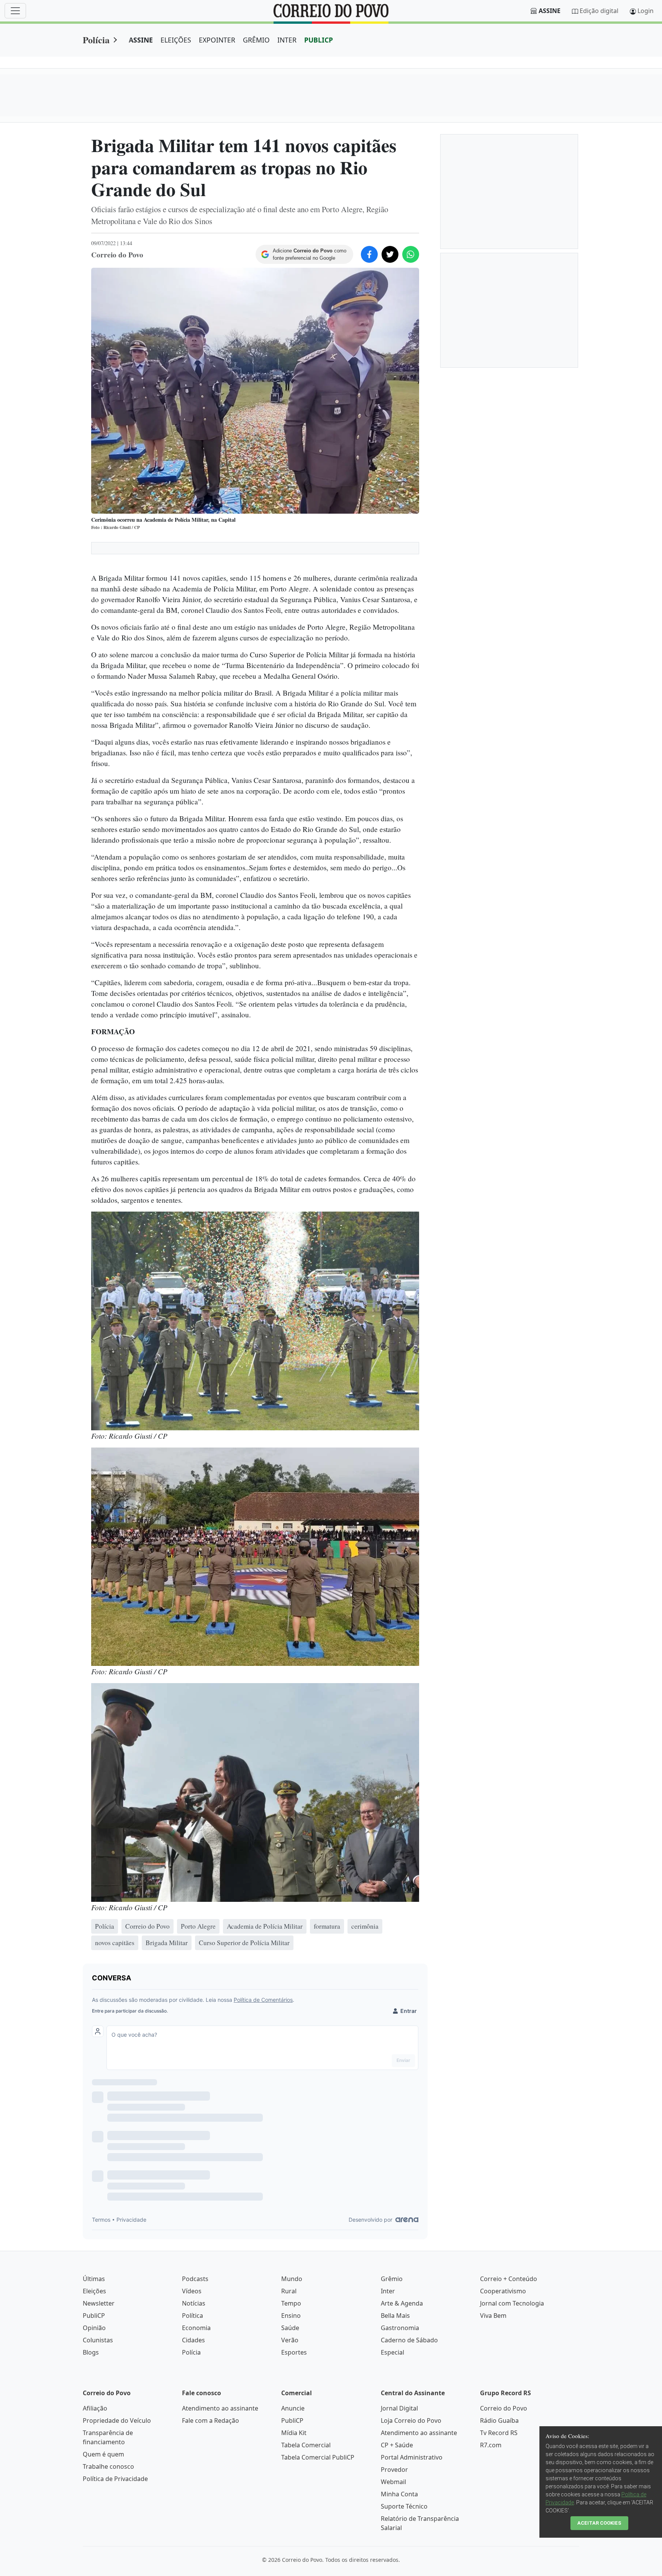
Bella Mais (395, 2316)
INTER (287, 40)
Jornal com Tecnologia (512, 2303)
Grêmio (392, 2279)
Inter (388, 2291)
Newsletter (99, 2303)
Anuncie (293, 2408)
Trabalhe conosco (108, 2466)
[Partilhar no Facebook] (369, 254)
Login (646, 11)
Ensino (291, 2316)
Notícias (194, 2303)
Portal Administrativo (412, 2457)
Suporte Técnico (404, 2506)
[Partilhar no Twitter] (390, 254)
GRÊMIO (256, 40)
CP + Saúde (397, 2445)
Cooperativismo (503, 2291)
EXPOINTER (217, 40)
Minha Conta (399, 2494)
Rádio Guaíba (499, 2420)
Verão (290, 2340)
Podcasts (195, 2279)
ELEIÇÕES (176, 40)
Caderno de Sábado (409, 2340)
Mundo (292, 2279)
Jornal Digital (399, 2408)
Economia (196, 2328)
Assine (550, 11)
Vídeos (192, 2291)
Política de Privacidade (115, 2479)
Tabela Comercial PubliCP (318, 2457)
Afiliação (95, 2408)
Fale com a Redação (211, 2420)
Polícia (96, 40)
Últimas (94, 2279)
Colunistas (98, 2340)
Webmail (393, 2482)
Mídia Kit (294, 2433)
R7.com (491, 2445)
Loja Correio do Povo (411, 2420)
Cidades (193, 2340)
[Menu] (15, 11)
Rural (289, 2291)
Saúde (290, 2328)
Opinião (94, 2328)
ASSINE (141, 40)
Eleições (94, 2291)
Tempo (291, 2303)
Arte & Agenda (402, 2303)
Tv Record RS (499, 2433)
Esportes (294, 2352)
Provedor (394, 2470)
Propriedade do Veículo (117, 2420)
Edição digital (599, 11)
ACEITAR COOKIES (599, 2523)
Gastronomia (400, 2328)
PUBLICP (319, 40)
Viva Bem (493, 2316)
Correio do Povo (504, 2408)
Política (193, 2316)
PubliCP (94, 2316)
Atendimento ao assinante (220, 2408)
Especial (392, 2352)
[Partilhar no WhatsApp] (411, 254)
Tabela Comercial (306, 2445)
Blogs (91, 2352)
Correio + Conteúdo (509, 2279)
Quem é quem (103, 2454)
